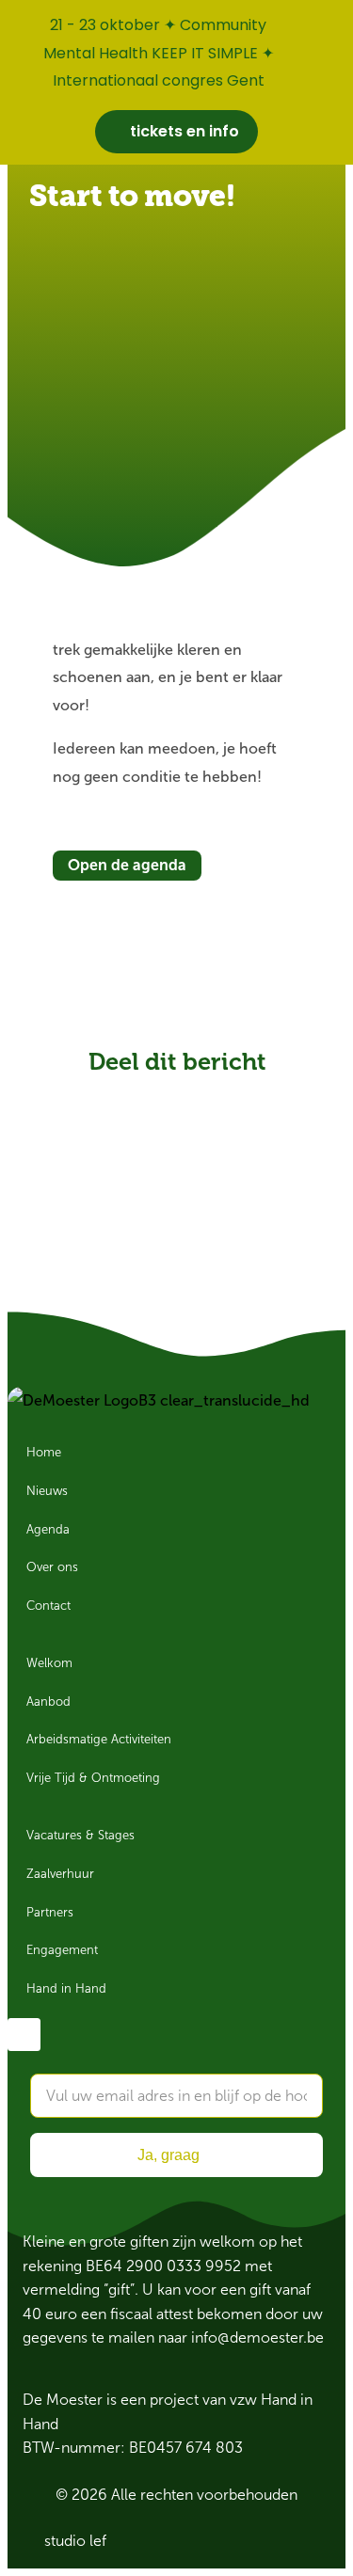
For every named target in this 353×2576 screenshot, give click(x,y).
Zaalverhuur (60, 1874)
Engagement (62, 1950)
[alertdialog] (176, 82)
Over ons (52, 1567)
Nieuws (47, 1491)
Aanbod (48, 1702)
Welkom (49, 1663)
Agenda (48, 1530)
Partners (50, 1913)
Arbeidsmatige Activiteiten (99, 1740)
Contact (48, 1606)
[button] (111, 1095)
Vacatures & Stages (80, 1836)
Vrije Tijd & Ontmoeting (93, 1778)
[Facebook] (24, 2035)
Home (44, 1453)
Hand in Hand (66, 1989)
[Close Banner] (335, 21)
